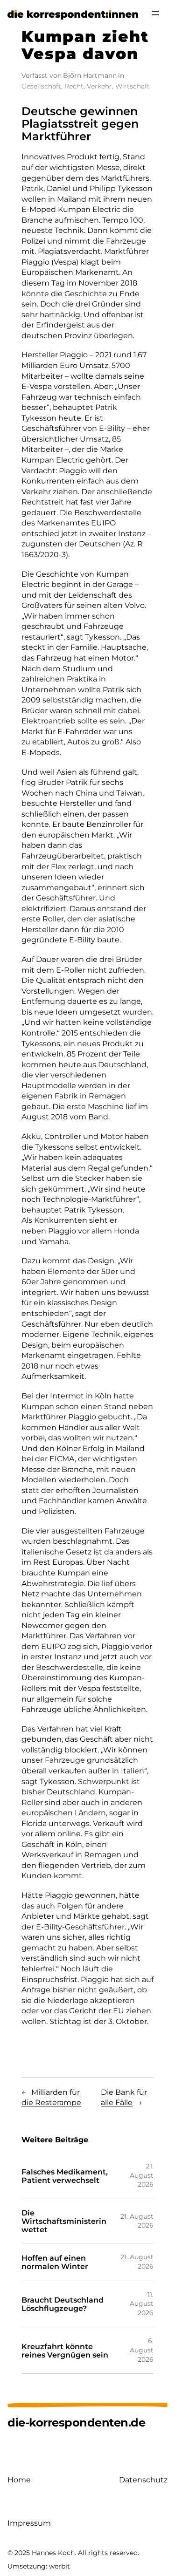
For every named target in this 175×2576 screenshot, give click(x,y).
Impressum (29, 2523)
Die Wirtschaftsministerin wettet (64, 2221)
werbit (59, 2566)
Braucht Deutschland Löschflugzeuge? (63, 2304)
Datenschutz (143, 2480)
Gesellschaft (41, 86)
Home (19, 2480)
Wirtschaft (133, 86)
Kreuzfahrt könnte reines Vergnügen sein (65, 2351)
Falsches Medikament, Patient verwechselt (65, 2176)
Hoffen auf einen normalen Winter (55, 2262)
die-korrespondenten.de (76, 2423)
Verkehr (99, 86)
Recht (74, 86)
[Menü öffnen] (155, 13)
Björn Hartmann (90, 75)
